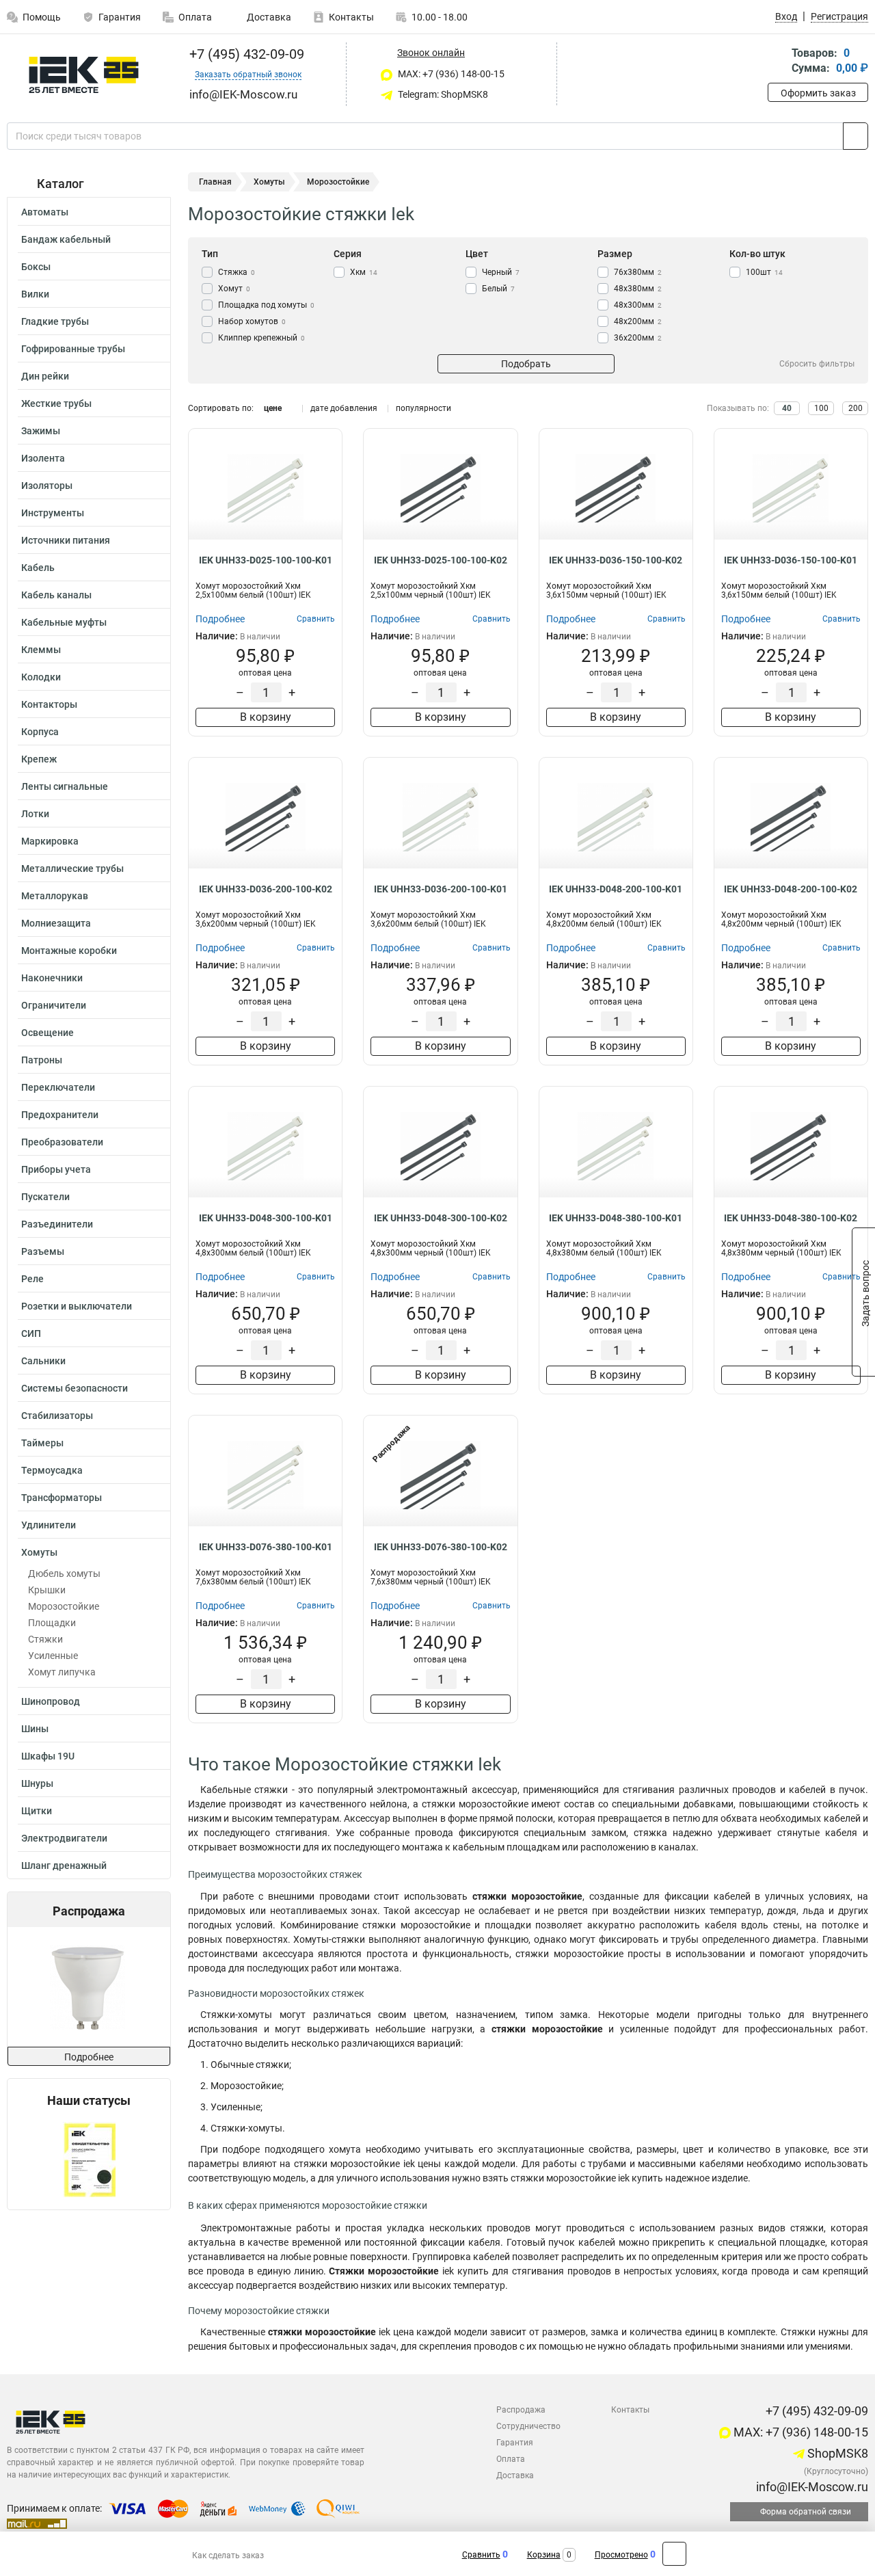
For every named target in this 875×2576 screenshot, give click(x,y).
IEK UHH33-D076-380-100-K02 (441, 1547)
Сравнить (481, 2555)
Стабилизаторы (57, 1416)
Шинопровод (51, 1701)
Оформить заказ (818, 93)
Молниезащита (56, 923)
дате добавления (344, 408)
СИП (31, 1333)
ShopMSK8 (836, 2453)
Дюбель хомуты (64, 1574)
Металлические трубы (72, 868)
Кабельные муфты (64, 622)
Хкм (364, 272)
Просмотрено (621, 2555)
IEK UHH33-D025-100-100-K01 (266, 560)
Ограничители (54, 1005)
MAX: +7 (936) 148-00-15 (450, 74)
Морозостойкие (64, 1606)
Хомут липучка (62, 1672)
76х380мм (638, 272)
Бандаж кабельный (66, 239)
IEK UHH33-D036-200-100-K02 (266, 889)
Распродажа (521, 2410)
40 (787, 408)
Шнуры (37, 1783)
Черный (501, 272)
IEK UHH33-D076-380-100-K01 (266, 1547)
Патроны (42, 1060)
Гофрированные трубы (73, 349)
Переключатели (58, 1087)
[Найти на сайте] (856, 136)
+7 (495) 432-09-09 (245, 54)
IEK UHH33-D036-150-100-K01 (791, 560)
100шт (764, 272)
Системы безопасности (75, 1388)
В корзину (266, 717)
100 (821, 408)
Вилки (35, 294)
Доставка (268, 17)
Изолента (43, 458)
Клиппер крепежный (261, 338)
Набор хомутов (252, 321)
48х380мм (638, 289)
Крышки (47, 1590)
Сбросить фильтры (817, 364)
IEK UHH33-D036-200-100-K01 (441, 889)
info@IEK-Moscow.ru (811, 2487)
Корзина (544, 2555)
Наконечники (52, 978)
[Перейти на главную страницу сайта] (84, 75)
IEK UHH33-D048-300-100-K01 (266, 1218)
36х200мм (638, 338)
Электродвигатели (64, 1838)
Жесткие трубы (56, 403)
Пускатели (45, 1197)
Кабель (38, 568)
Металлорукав (55, 896)
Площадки (52, 1623)
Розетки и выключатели (77, 1306)
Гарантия (120, 17)
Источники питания (66, 540)
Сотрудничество (528, 2426)
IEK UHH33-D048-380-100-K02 (791, 1218)
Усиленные (53, 1656)
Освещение (48, 1033)
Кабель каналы (56, 595)
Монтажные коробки (69, 951)
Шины (35, 1729)
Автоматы (45, 212)
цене (273, 408)
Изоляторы (47, 486)
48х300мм (638, 305)
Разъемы (43, 1251)
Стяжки (45, 1639)
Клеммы (41, 650)
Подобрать (526, 364)
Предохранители (60, 1115)
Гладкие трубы (55, 321)
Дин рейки (45, 376)
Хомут (234, 289)
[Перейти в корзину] (777, 62)
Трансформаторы (62, 1498)
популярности (423, 408)
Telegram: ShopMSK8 (442, 94)
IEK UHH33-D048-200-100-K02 (791, 889)
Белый (498, 289)
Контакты (351, 17)
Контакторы (49, 704)
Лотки (35, 814)
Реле (32, 1279)
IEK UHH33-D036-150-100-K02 (616, 560)
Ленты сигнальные (65, 786)
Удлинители (49, 1525)
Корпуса (40, 732)
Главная (215, 182)
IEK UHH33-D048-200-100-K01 (616, 889)
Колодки (41, 677)
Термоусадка (52, 1470)
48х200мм (638, 321)
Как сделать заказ (228, 2555)
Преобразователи (62, 1142)
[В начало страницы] (674, 2554)
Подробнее (89, 2057)
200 (856, 408)
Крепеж (39, 759)
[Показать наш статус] (89, 2159)
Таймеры (42, 1443)
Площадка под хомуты (266, 305)
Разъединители (57, 1224)
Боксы (36, 267)
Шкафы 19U (48, 1756)
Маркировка (50, 841)
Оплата (195, 17)
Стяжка (237, 272)
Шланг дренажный (64, 1865)
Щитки (37, 1811)
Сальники (43, 1361)
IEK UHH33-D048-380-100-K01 (616, 1218)
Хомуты (39, 1552)
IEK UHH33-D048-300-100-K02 (441, 1218)
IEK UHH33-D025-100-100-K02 (441, 560)
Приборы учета (56, 1169)
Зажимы (41, 431)
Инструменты (53, 513)
